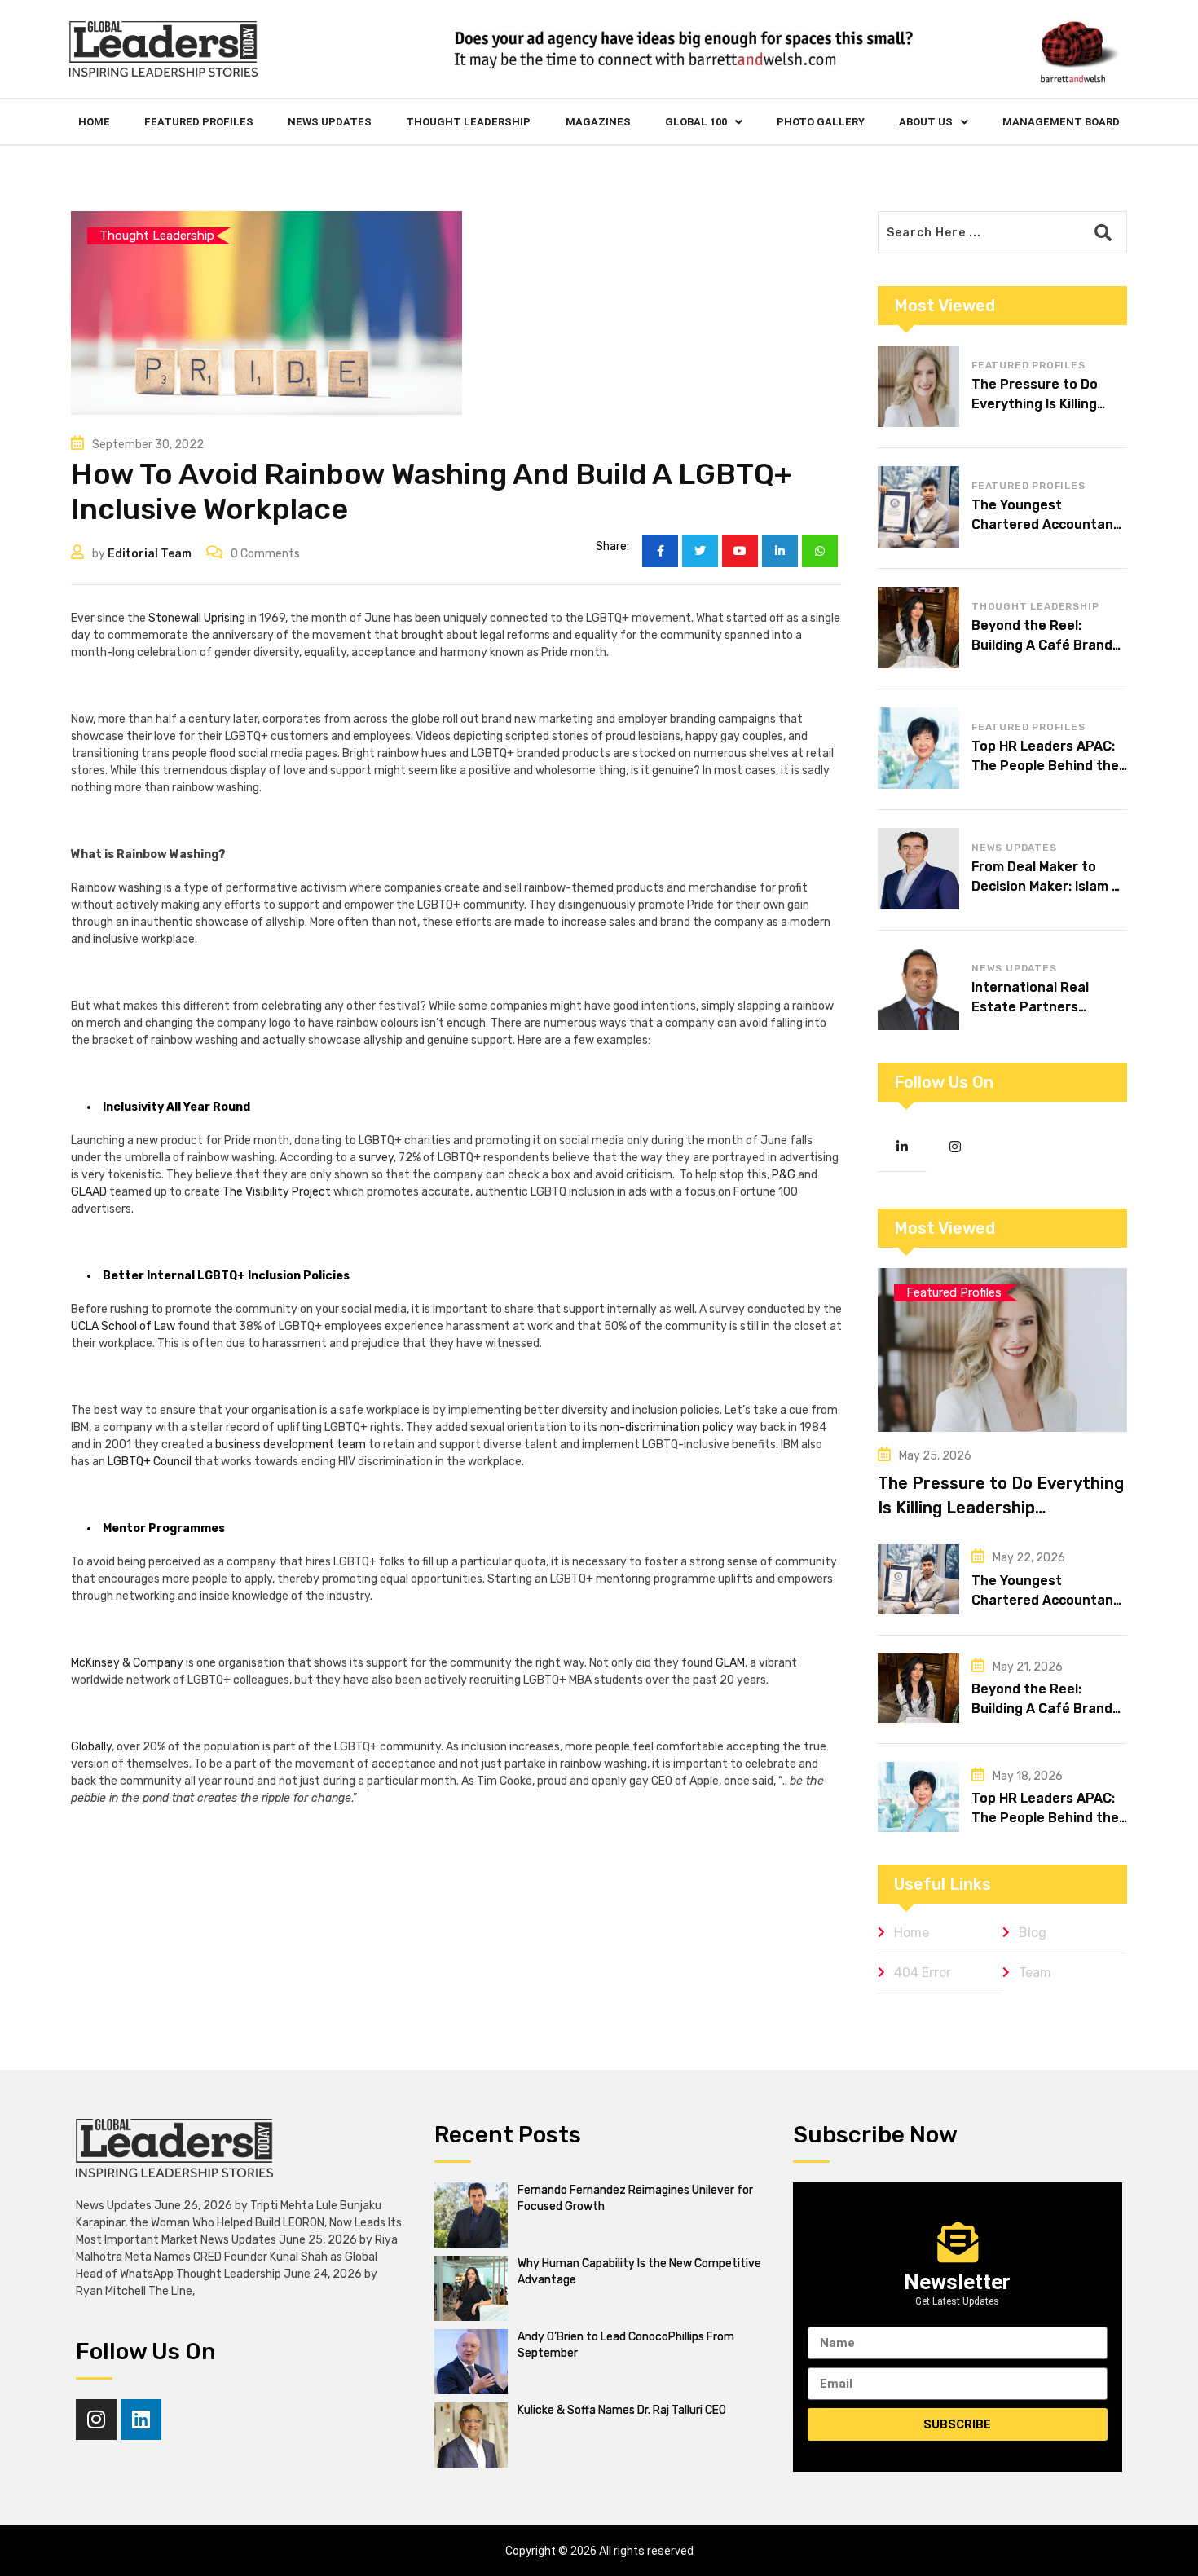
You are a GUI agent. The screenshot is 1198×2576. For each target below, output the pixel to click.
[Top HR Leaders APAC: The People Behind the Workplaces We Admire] (918, 748)
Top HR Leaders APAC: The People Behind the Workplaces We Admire (1045, 766)
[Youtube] (740, 551)
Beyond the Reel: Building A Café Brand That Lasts (1042, 645)
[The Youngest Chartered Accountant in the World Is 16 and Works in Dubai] (918, 507)
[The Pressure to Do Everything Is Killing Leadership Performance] (918, 386)
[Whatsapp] (820, 551)
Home (94, 122)
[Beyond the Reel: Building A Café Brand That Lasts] (918, 627)
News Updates (330, 122)
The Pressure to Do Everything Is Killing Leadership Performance (1001, 1508)
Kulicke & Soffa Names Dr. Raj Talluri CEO (622, 2410)
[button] (704, 122)
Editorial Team (150, 554)
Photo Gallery (821, 122)
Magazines (598, 122)
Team (1035, 1973)
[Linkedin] (141, 2420)
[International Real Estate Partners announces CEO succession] (918, 989)
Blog (1033, 1933)
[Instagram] (96, 2420)
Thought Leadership (468, 122)
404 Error (923, 1973)
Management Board (1061, 122)
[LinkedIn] (780, 551)
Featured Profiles (199, 122)
